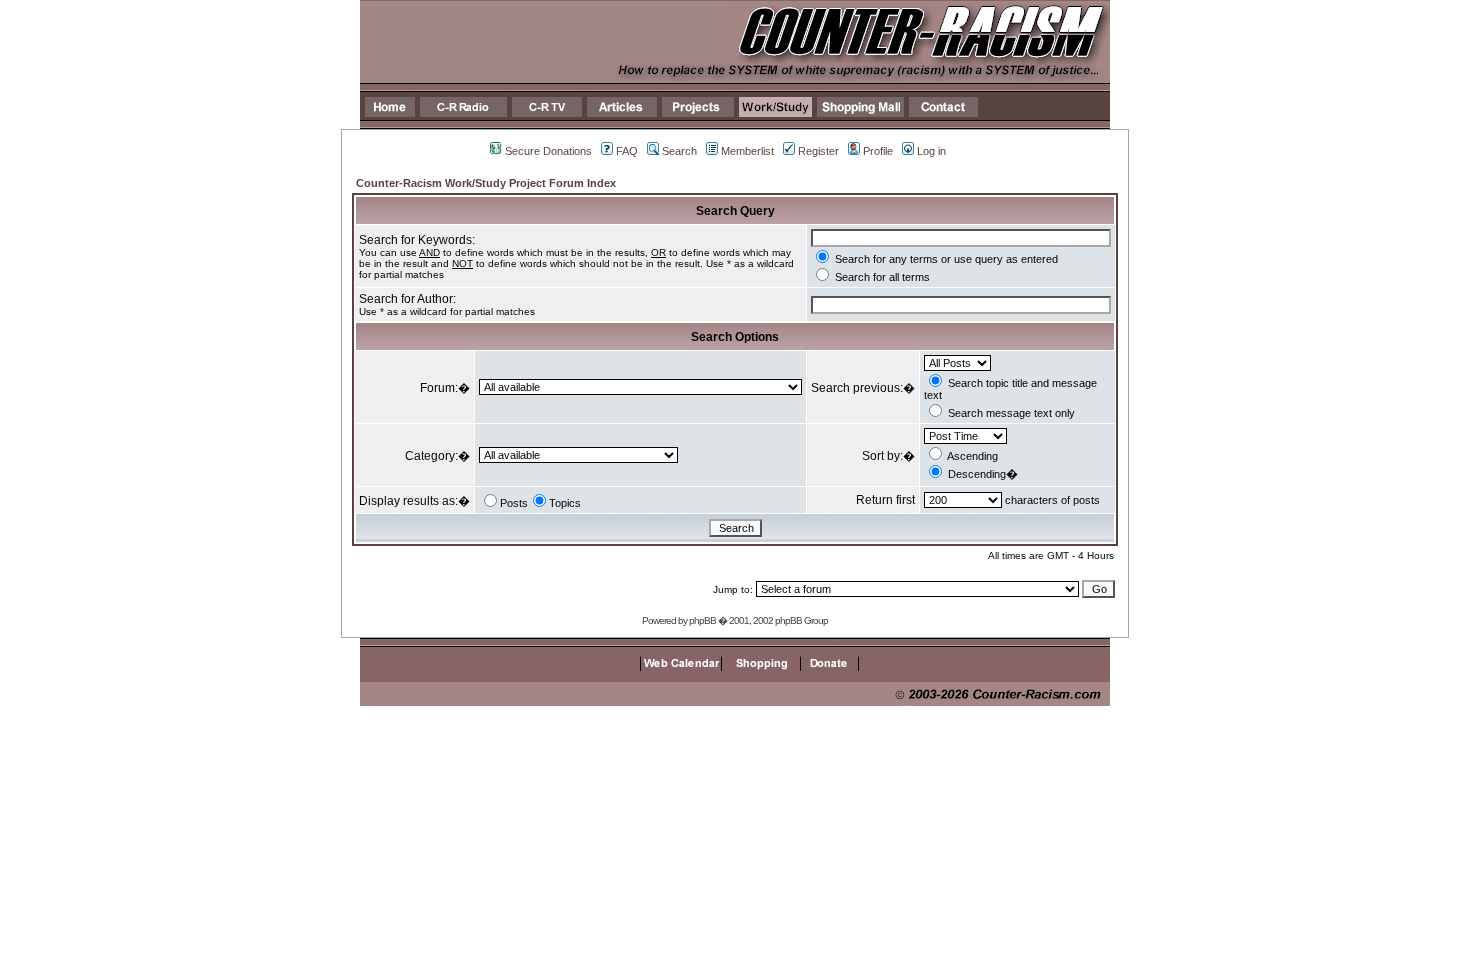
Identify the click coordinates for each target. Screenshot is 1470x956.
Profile (878, 151)
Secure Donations (548, 151)
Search (679, 151)
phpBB (702, 620)
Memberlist (747, 151)
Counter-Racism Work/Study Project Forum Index (486, 183)
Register (818, 151)
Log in (931, 151)
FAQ (627, 151)
